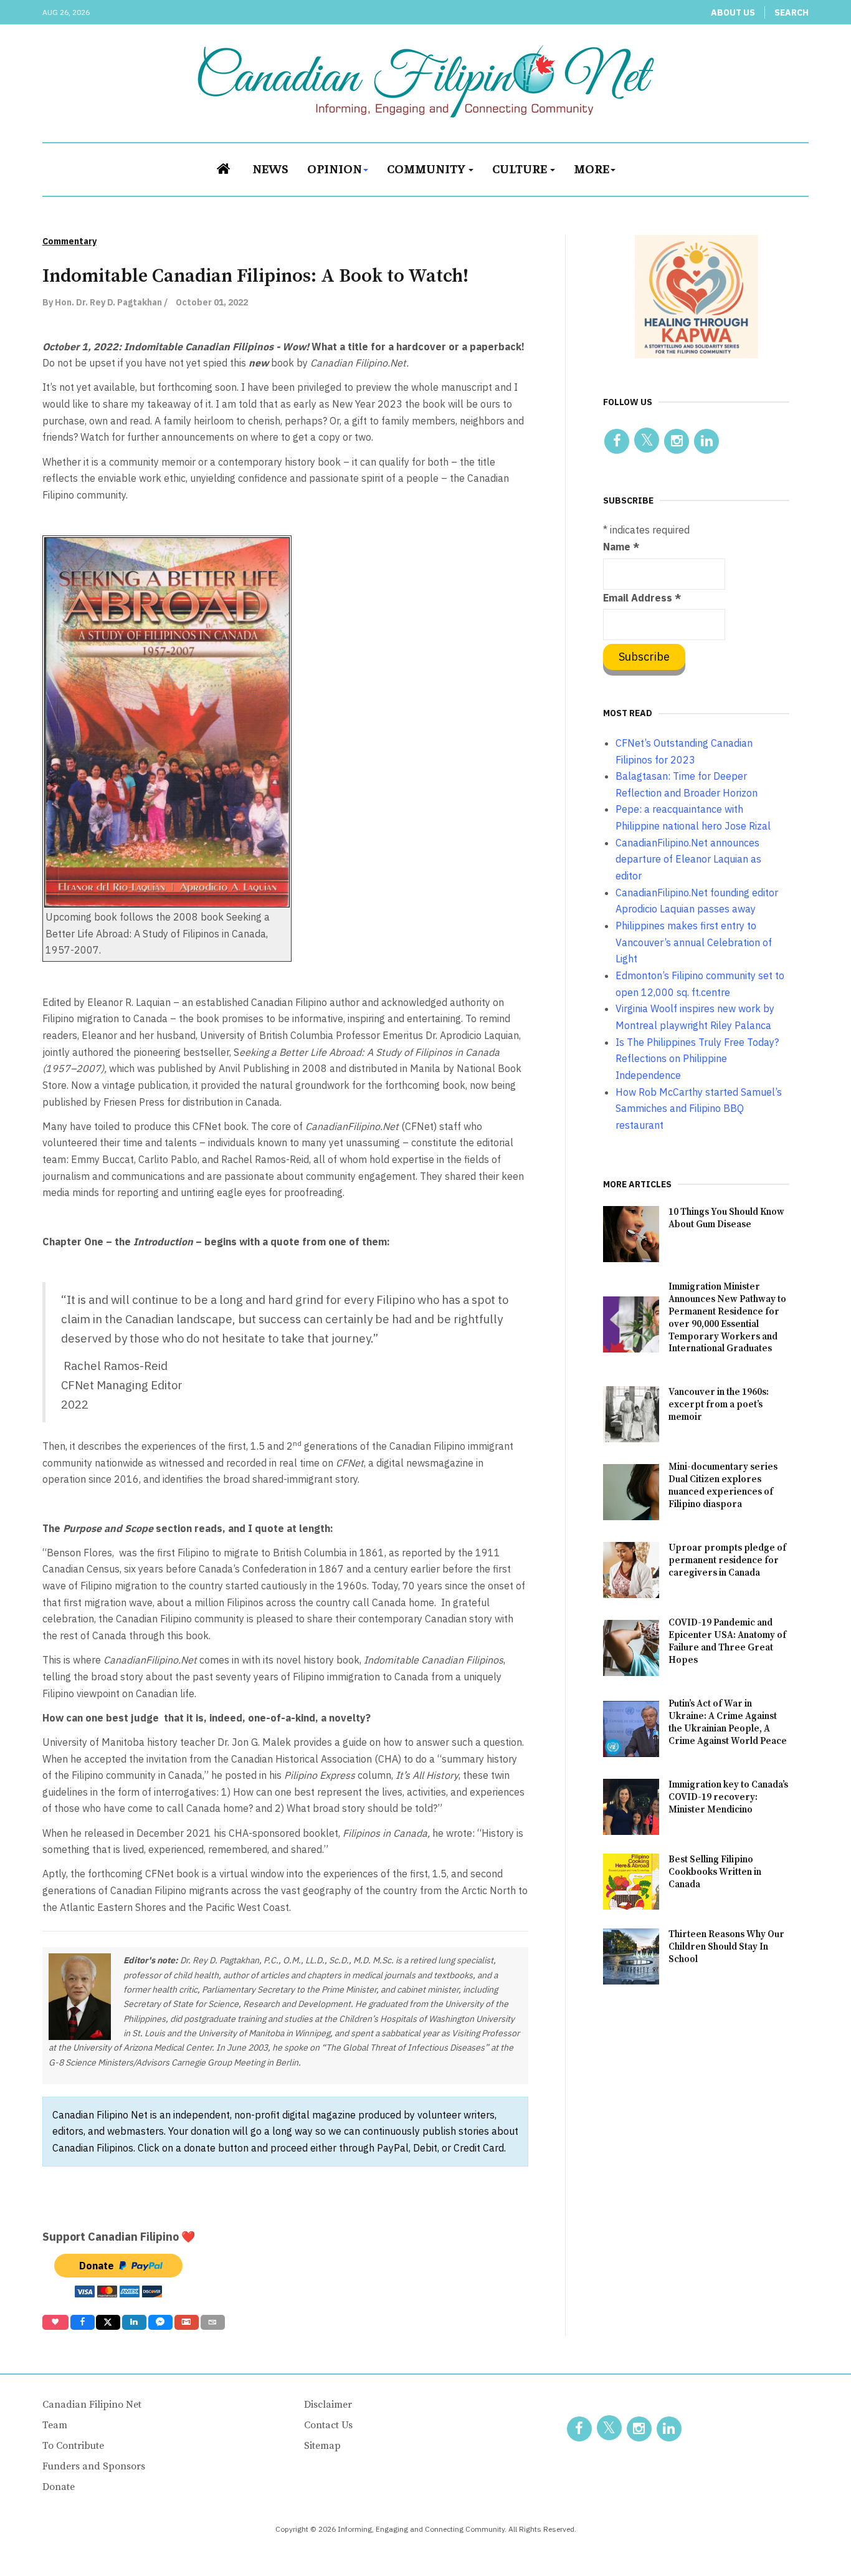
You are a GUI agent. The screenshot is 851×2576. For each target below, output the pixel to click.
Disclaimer (328, 2405)
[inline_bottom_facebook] (82, 2322)
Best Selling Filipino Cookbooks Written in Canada (715, 1872)
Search (792, 12)
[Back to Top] (814, 2539)
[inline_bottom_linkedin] (134, 2322)
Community (427, 168)
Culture (521, 168)
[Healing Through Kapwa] (696, 296)
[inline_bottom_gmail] (187, 2322)
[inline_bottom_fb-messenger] (160, 2322)
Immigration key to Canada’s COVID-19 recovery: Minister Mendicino (728, 1797)
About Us (733, 12)
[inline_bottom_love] (55, 2322)
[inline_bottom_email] (213, 2322)
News (270, 168)
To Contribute (73, 2446)
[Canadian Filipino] (426, 81)
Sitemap (322, 2446)
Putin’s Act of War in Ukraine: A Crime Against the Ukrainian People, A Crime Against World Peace (728, 1722)
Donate (59, 2487)
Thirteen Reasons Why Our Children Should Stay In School (726, 1947)
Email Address (642, 598)
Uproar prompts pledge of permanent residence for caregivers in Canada (727, 1560)
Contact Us (328, 2425)
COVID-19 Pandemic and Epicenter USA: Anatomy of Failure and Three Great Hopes (727, 1641)
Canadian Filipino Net (92, 2405)
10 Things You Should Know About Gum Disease (726, 1218)
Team (55, 2425)
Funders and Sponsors (94, 2466)
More (592, 168)
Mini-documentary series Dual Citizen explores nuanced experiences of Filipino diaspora (723, 1486)
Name (621, 547)
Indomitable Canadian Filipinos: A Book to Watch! (255, 276)
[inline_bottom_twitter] (108, 2322)
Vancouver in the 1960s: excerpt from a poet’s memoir (719, 1405)
